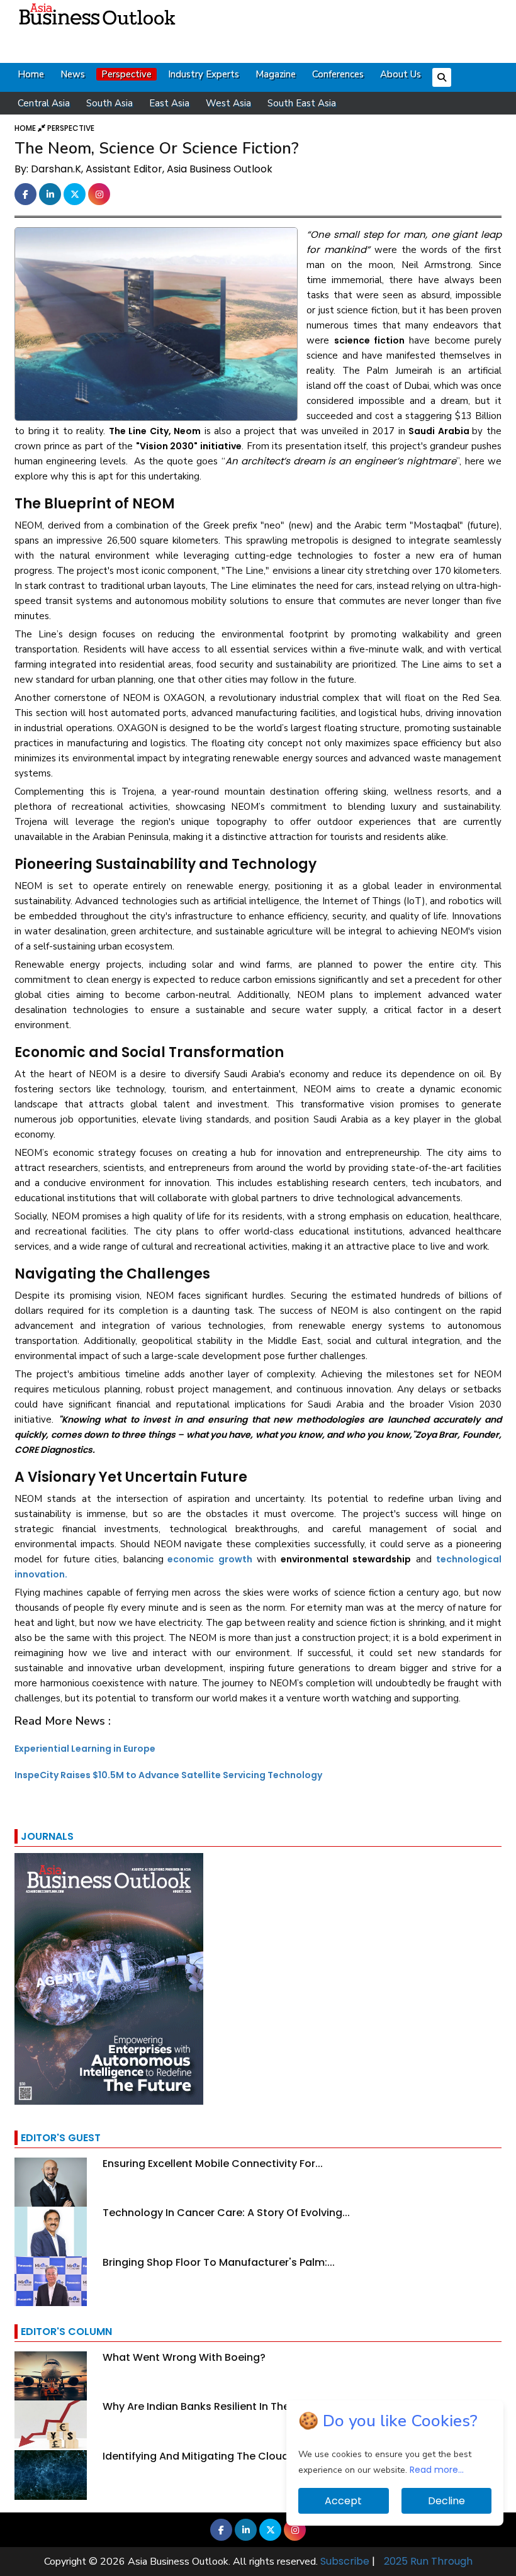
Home (31, 74)
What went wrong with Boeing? (184, 2357)
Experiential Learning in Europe (85, 1749)
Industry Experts (204, 74)
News (73, 74)
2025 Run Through (428, 2561)
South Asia (109, 103)
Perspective (126, 74)
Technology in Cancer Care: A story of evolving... (226, 2213)
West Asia (228, 103)
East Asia (169, 103)
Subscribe (345, 2561)
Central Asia (44, 103)
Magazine (276, 74)
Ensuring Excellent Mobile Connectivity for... (213, 2164)
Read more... (437, 2470)
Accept (343, 2501)
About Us (401, 74)
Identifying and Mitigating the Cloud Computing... (230, 2456)
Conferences (338, 74)
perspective (71, 128)
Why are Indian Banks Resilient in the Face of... (221, 2406)
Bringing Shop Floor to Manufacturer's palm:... (219, 2262)
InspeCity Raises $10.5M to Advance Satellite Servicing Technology (168, 1775)
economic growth (210, 1559)
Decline (446, 2501)
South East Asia (302, 103)
